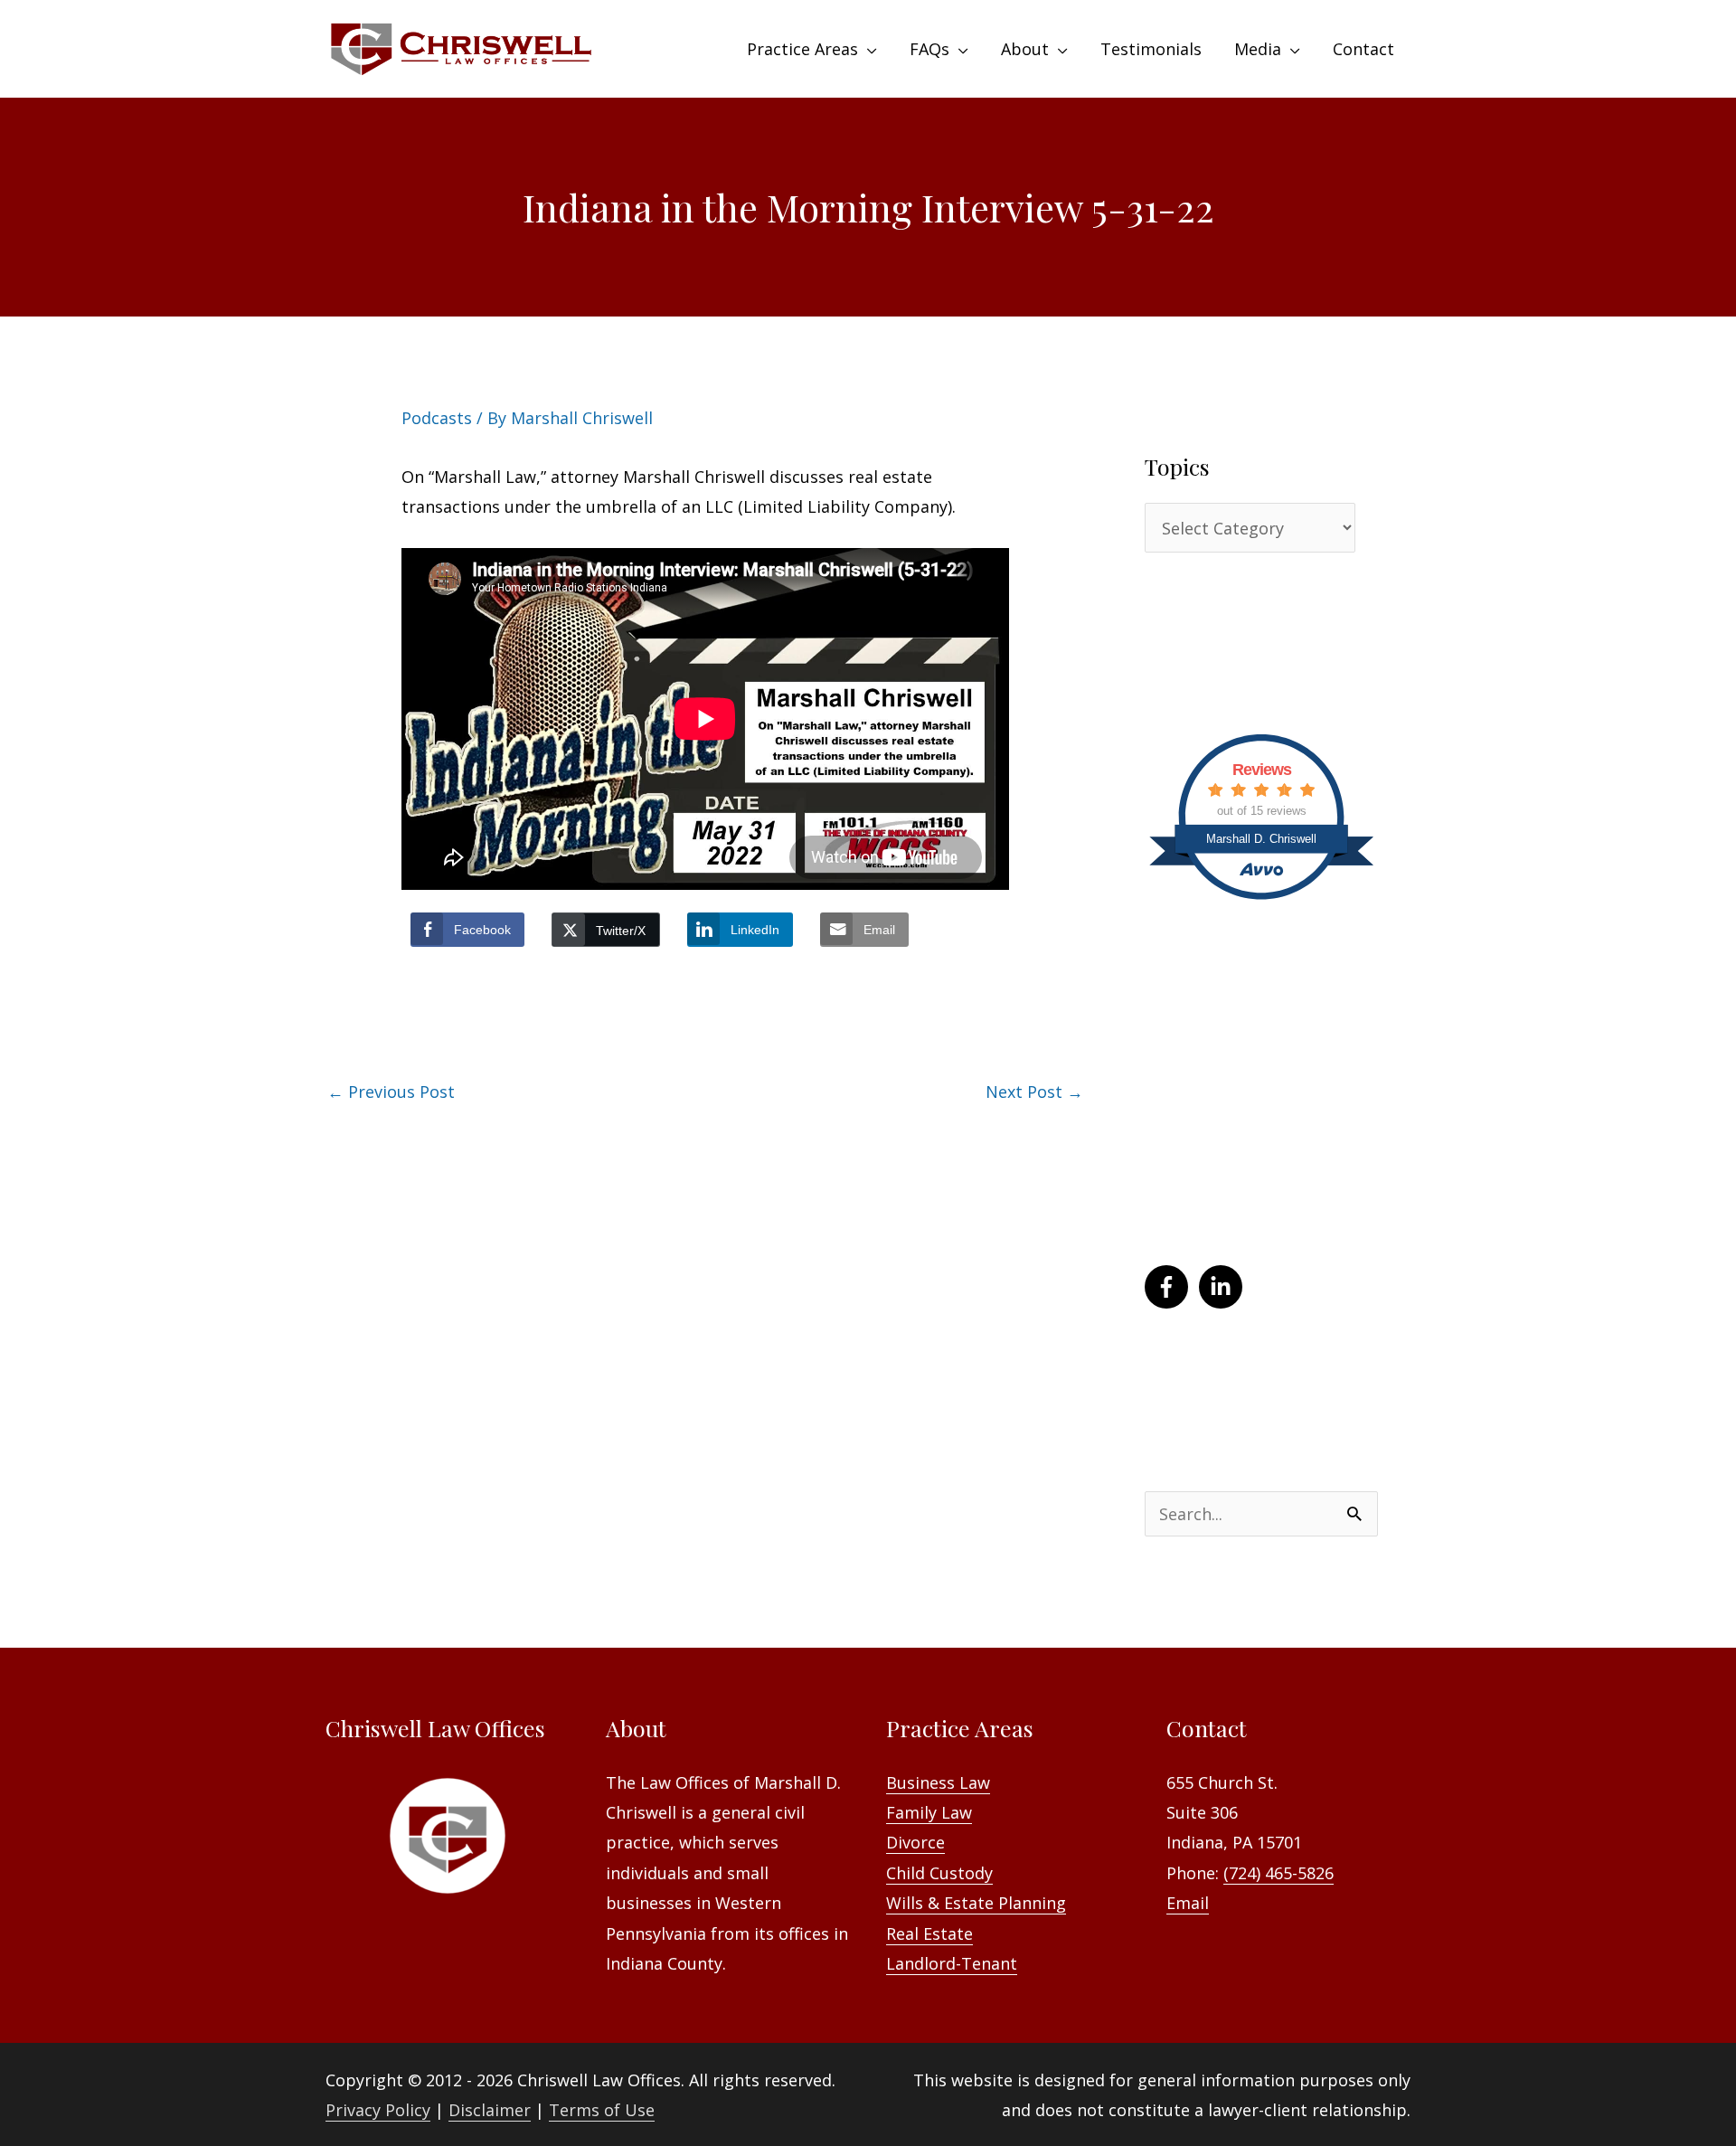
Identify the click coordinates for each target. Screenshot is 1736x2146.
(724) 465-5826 (1278, 1873)
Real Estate (929, 1933)
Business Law (938, 1782)
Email (1188, 1903)
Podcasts (437, 418)
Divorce (915, 1842)
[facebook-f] (1170, 1287)
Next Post (1034, 1092)
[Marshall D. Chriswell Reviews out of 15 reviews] (1261, 901)
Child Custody (939, 1873)
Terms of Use (602, 2110)
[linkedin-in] (1224, 1287)
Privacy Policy (378, 2110)
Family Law (929, 1812)
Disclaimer (490, 2110)
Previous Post (391, 1092)
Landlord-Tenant (952, 1963)
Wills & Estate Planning (976, 1903)
